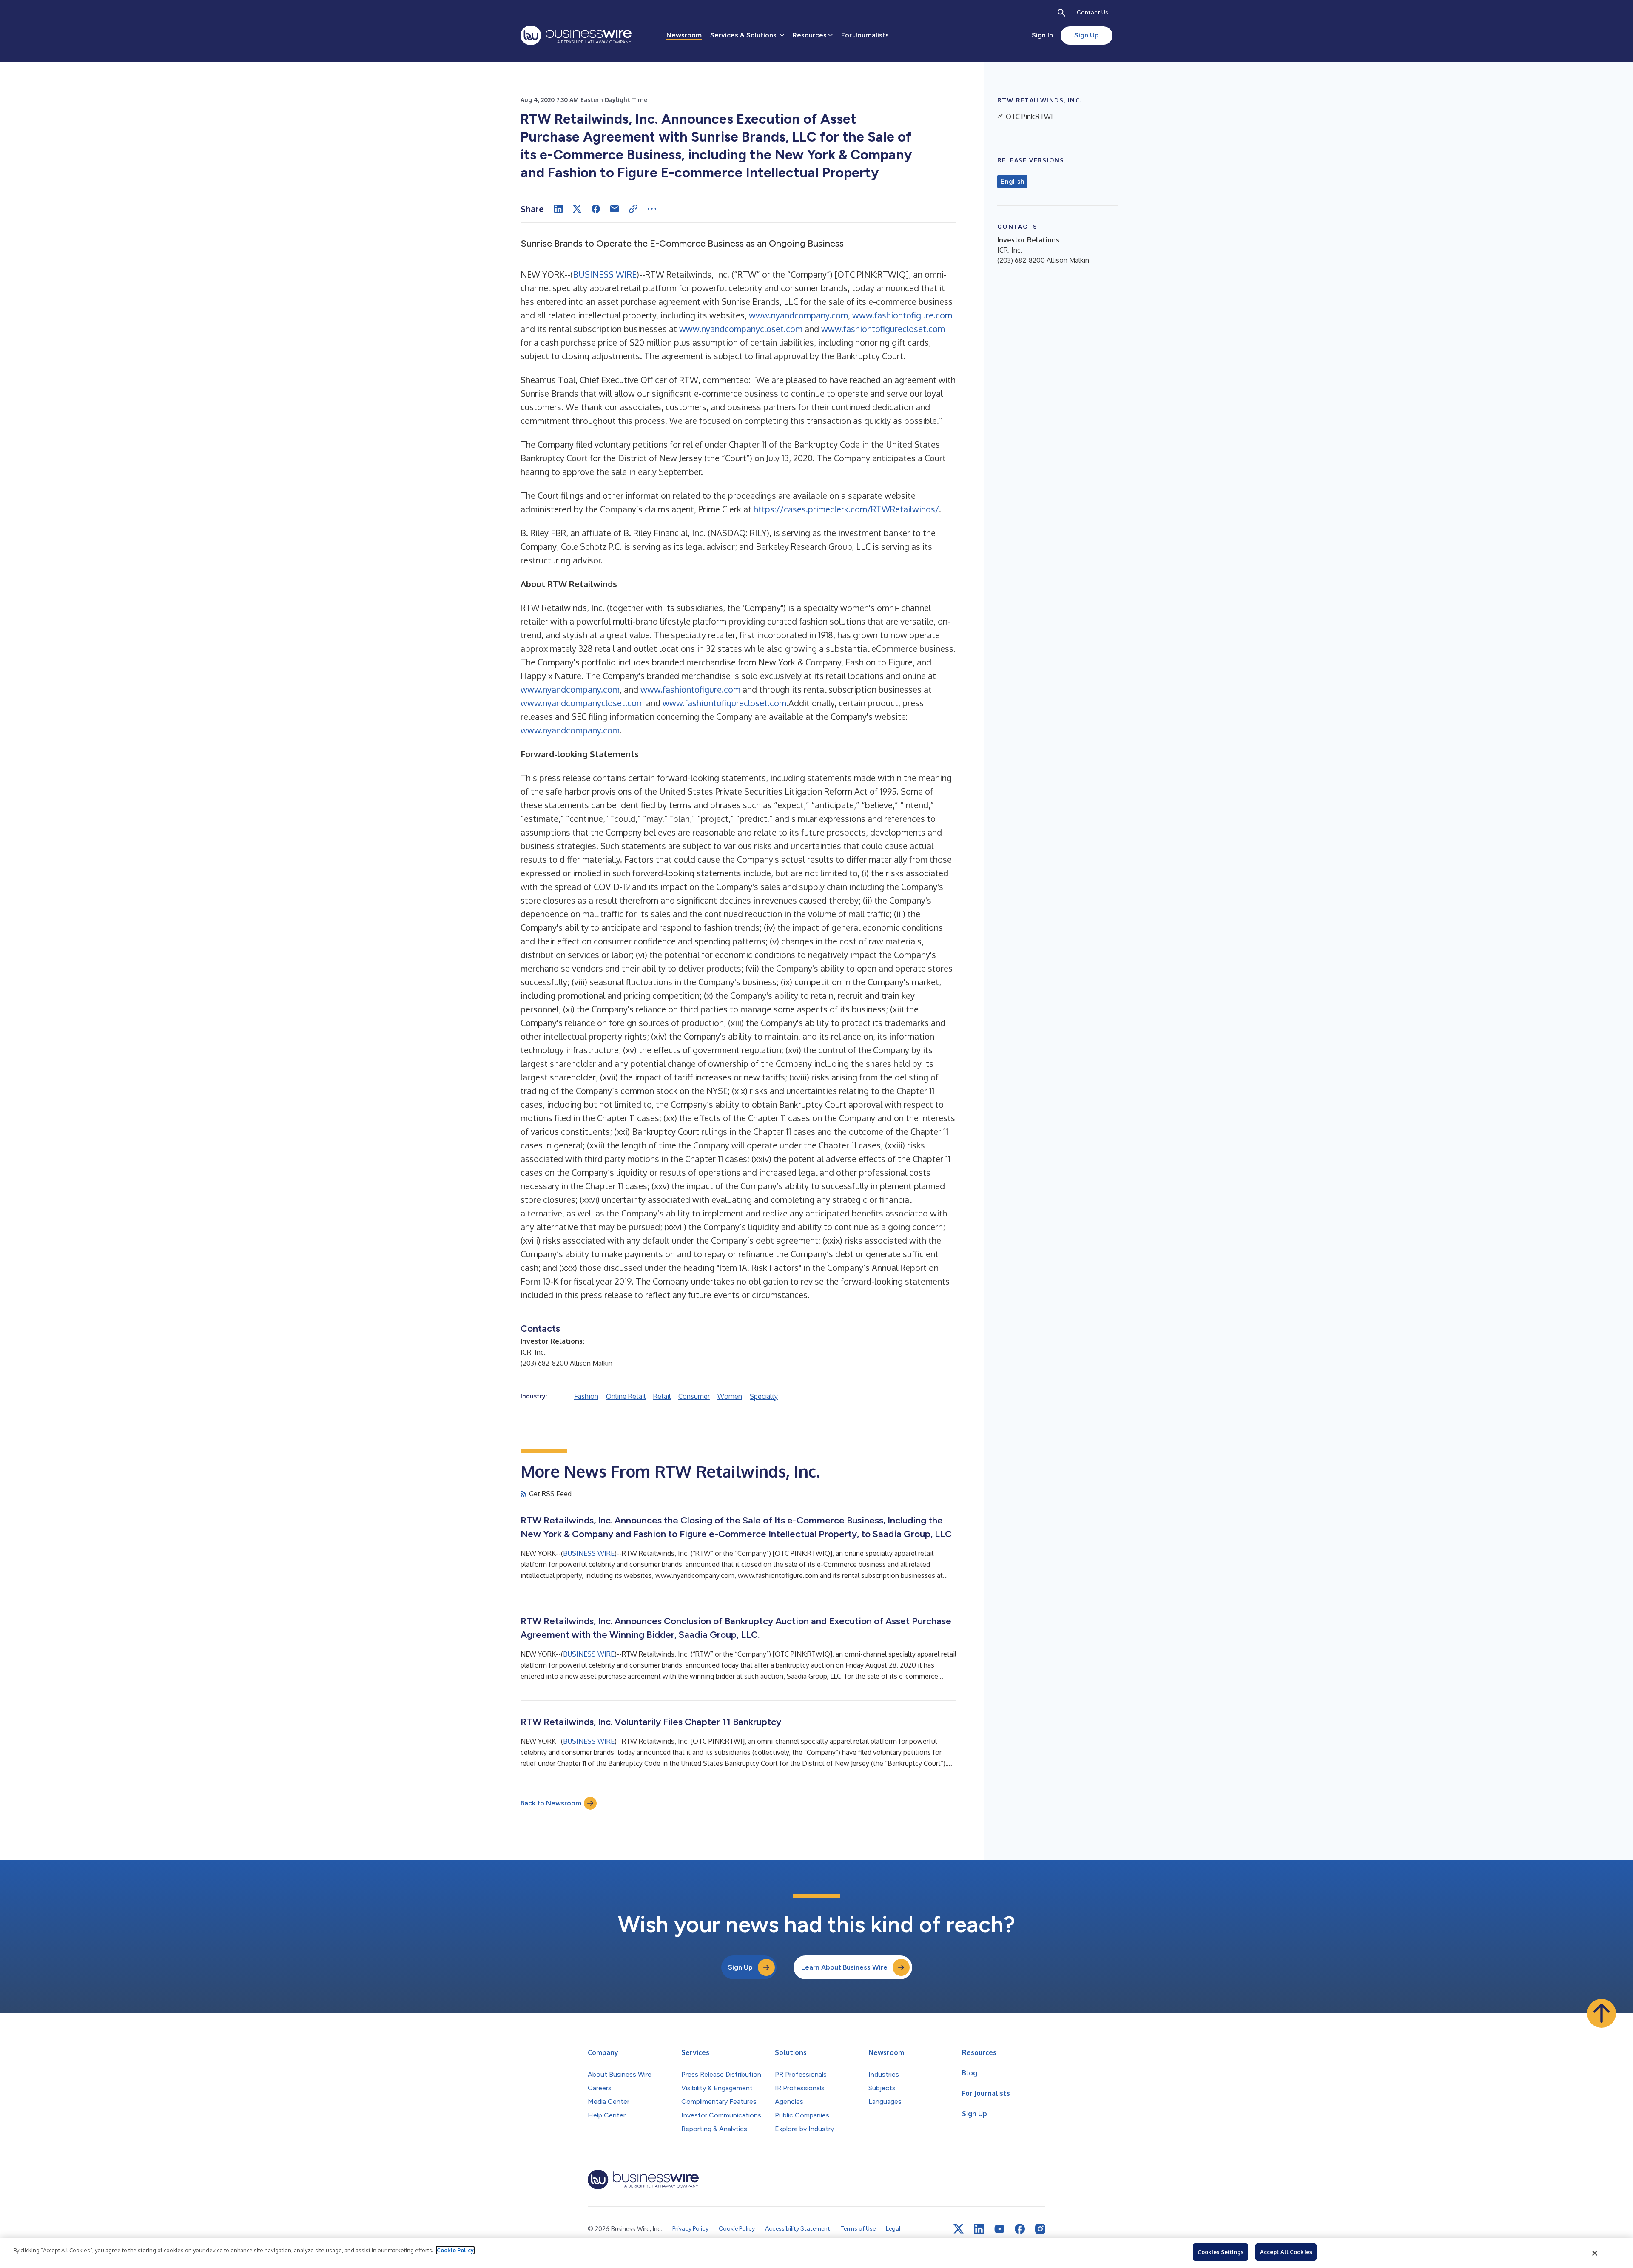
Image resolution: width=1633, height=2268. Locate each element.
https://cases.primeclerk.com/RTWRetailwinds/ (846, 509)
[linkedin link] (979, 2229)
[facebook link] (1020, 2229)
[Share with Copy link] (633, 209)
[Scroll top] (1602, 2013)
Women (730, 1396)
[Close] (1595, 2253)
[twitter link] (959, 2229)
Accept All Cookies (1286, 2252)
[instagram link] (1040, 2229)
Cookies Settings (1220, 2252)
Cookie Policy (455, 2250)
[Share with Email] (615, 209)
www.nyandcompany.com (798, 315)
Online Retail (626, 1396)
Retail (662, 1396)
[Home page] (576, 35)
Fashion (586, 1396)
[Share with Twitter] (577, 209)
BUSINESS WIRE (605, 274)
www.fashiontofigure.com (902, 315)
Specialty (764, 1396)
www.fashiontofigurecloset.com (883, 329)
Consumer (694, 1396)
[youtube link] (999, 2229)
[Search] (1061, 13)
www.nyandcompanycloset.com (741, 329)
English (1012, 182)
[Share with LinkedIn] (558, 209)
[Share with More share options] (652, 209)
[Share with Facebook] (596, 209)
